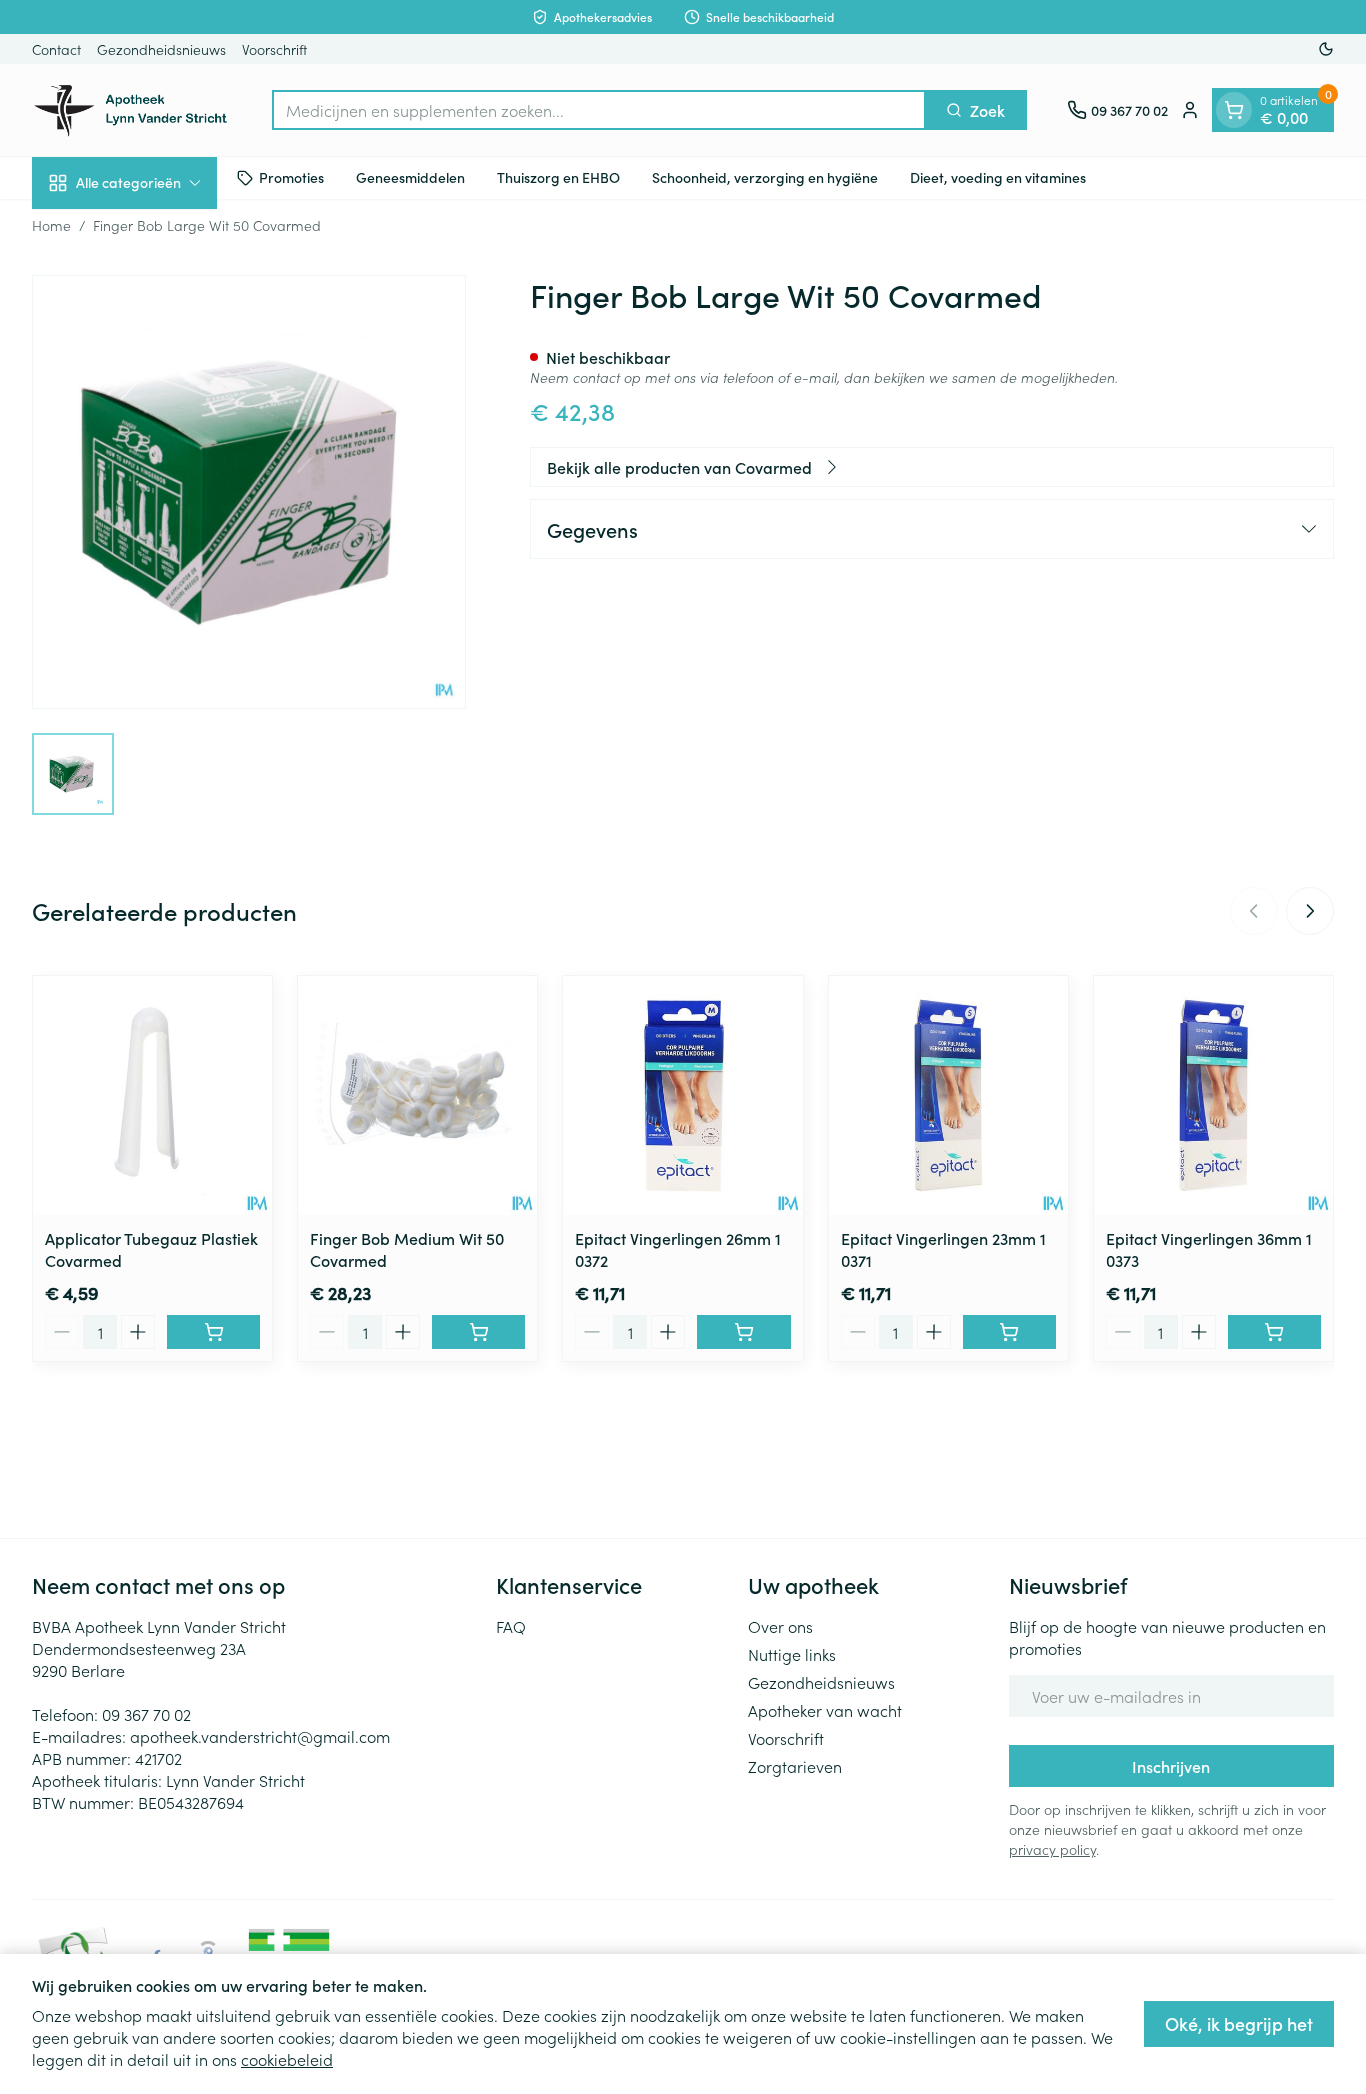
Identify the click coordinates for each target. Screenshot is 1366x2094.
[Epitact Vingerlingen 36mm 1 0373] (1213, 1095)
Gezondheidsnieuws (161, 49)
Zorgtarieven (795, 1766)
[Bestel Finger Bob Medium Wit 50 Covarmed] (478, 1332)
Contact (56, 49)
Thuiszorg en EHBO (558, 177)
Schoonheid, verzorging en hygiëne (765, 177)
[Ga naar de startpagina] (132, 110)
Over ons (780, 1626)
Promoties (291, 177)
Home (51, 225)
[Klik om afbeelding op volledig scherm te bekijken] (249, 492)
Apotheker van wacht (825, 1710)
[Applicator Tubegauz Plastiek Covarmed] (152, 1095)
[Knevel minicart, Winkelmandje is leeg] (1234, 110)
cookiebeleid (287, 2059)
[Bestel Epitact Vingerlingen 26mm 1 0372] (743, 1332)
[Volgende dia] (1310, 911)
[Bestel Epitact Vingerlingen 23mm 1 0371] (1009, 1332)
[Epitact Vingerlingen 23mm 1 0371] (948, 1095)
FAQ (511, 1626)
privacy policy (1052, 1849)
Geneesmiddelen (410, 177)
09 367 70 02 (146, 1714)
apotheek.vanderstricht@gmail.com (260, 1736)
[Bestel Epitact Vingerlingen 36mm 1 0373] (1274, 1332)
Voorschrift (274, 49)
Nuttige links (792, 1654)
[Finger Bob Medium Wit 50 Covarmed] (417, 1095)
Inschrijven (1171, 1766)
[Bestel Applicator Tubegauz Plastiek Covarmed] (213, 1332)
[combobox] (599, 110)
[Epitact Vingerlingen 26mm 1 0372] (682, 1095)
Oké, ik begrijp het (1239, 2023)
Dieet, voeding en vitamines (998, 177)
